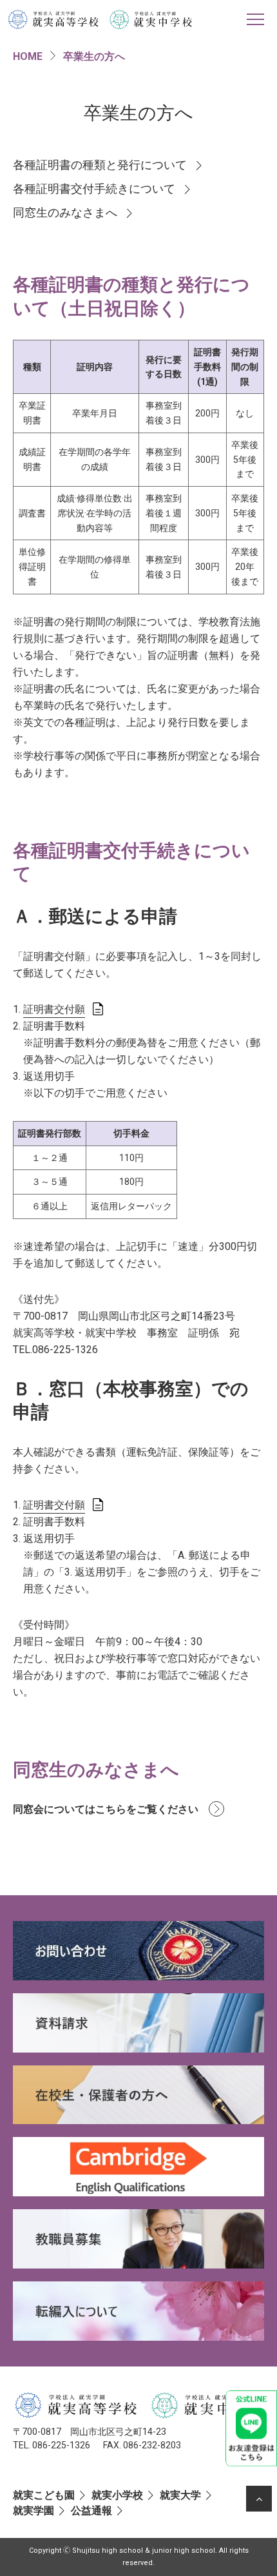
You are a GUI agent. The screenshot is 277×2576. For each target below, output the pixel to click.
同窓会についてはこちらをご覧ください (106, 1809)
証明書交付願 (54, 1009)
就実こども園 (44, 2495)
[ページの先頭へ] (259, 2499)
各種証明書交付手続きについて (94, 189)
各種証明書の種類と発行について (100, 165)
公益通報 (91, 2511)
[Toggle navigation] (255, 19)
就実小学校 (117, 2495)
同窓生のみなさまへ (65, 213)
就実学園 (33, 2511)
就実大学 (180, 2495)
